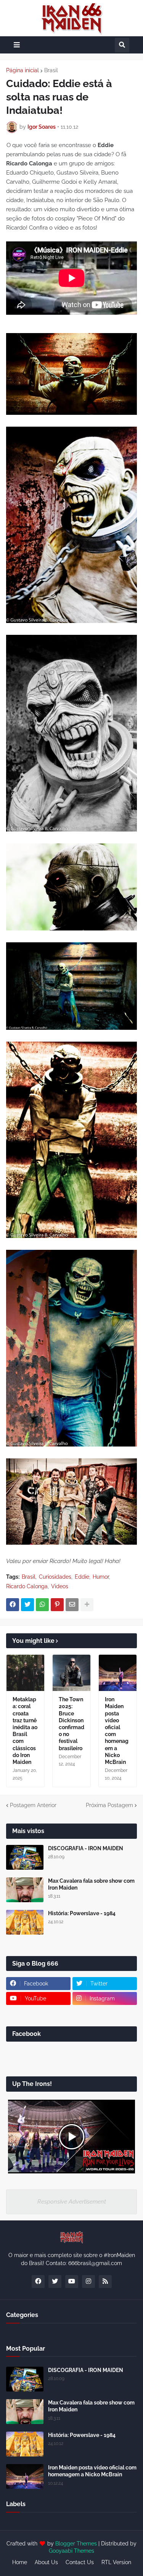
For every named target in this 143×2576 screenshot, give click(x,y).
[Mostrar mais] (87, 1605)
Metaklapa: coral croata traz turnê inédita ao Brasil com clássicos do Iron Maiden (25, 1731)
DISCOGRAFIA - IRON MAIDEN (86, 1848)
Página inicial (22, 70)
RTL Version (116, 2562)
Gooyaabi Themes (71, 2551)
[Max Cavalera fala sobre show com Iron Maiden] (25, 1890)
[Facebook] (13, 1605)
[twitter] (55, 2282)
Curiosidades (55, 1577)
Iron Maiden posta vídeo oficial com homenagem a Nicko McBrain (117, 1731)
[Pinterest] (57, 1605)
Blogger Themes (76, 2544)
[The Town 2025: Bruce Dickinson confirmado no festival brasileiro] (71, 1673)
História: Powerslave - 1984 (82, 1913)
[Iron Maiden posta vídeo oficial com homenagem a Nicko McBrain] (118, 1673)
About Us (46, 2562)
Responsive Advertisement (72, 2202)
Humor (101, 1577)
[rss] (105, 2282)
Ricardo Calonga (27, 1586)
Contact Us (80, 2562)
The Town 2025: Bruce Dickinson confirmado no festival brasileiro (71, 1724)
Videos (60, 1586)
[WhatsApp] (42, 1605)
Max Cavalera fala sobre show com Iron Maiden (91, 1884)
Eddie (82, 1577)
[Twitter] (27, 1605)
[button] (17, 45)
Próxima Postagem (109, 1805)
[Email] (72, 1605)
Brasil (51, 70)
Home (20, 2562)
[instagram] (88, 2282)
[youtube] (72, 2282)
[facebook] (38, 2282)
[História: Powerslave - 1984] (25, 1922)
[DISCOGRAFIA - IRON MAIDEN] (25, 1857)
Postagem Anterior (33, 1805)
